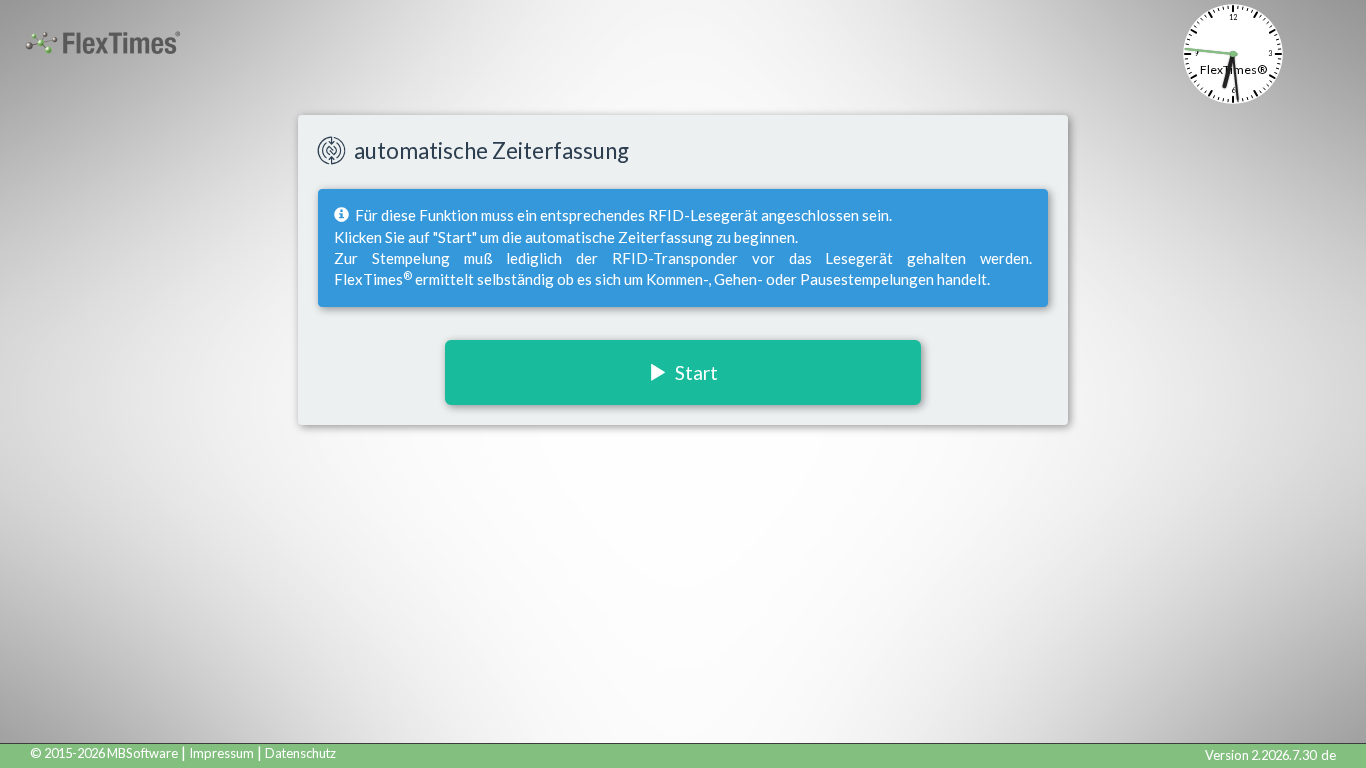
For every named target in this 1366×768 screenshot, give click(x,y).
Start (692, 372)
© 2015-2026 (104, 753)
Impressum (221, 753)
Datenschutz (300, 753)
